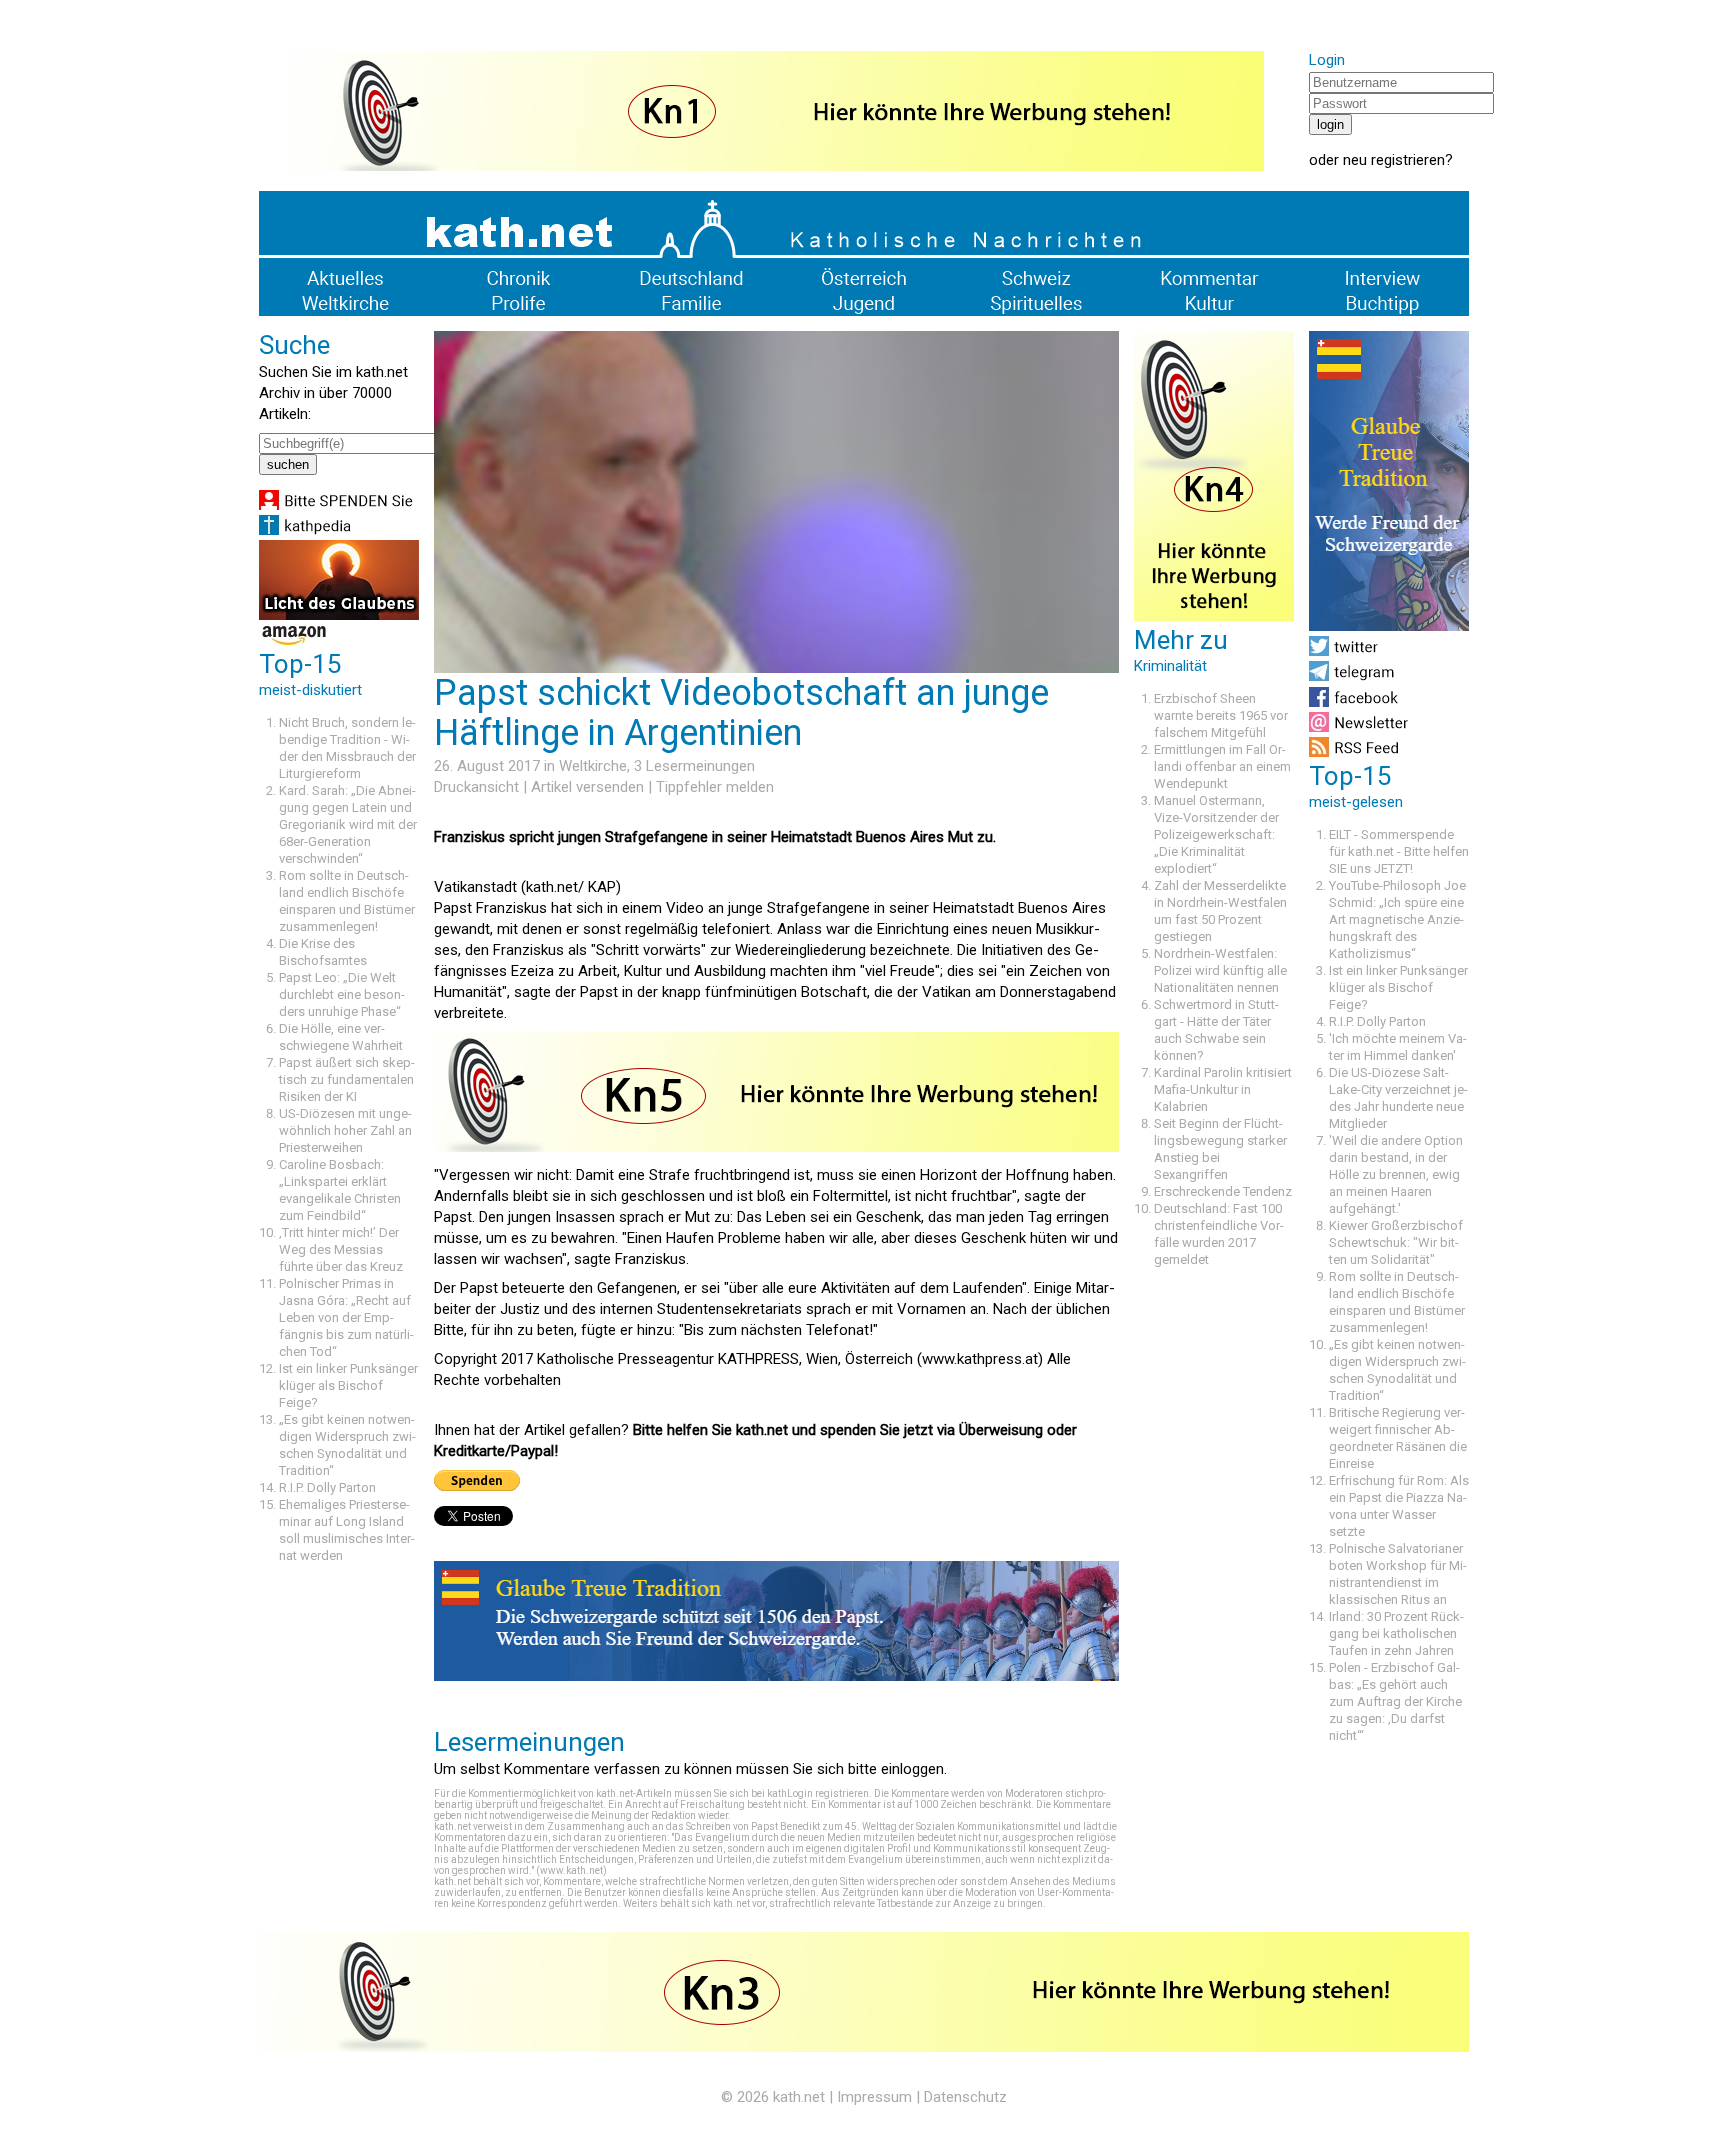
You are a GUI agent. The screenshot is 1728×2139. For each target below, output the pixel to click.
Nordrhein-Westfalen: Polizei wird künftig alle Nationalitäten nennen (1220, 970)
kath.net (799, 2097)
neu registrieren (1394, 160)
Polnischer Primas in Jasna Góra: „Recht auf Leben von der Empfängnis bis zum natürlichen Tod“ (346, 1317)
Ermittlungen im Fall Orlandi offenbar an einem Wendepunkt (1222, 766)
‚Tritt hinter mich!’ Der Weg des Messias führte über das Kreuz (341, 1249)
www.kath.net (571, 1870)
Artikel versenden (587, 787)
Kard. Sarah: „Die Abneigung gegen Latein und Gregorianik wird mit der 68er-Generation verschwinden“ (348, 824)
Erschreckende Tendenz (1223, 1191)
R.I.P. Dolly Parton (327, 1487)
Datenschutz (965, 2097)
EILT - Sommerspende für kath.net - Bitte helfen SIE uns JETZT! (1399, 851)
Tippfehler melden (715, 787)
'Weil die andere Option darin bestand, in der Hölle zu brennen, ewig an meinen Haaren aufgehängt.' (1396, 1174)
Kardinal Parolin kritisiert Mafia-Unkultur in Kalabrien (1223, 1089)
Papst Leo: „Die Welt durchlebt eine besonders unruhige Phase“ (342, 994)
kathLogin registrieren (818, 1793)
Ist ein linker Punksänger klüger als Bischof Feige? (348, 1385)
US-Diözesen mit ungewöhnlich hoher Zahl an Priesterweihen (345, 1130)
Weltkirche (593, 766)
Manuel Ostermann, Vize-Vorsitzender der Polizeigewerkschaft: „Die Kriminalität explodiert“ (1216, 834)
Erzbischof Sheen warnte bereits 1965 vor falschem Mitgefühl (1221, 715)
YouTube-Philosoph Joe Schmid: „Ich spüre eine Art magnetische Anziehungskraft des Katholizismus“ (1397, 919)
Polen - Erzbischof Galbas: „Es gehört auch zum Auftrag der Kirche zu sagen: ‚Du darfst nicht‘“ (1395, 1701)
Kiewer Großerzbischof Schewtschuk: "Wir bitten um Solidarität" (1396, 1242)
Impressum (874, 2097)
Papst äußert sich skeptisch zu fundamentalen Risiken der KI (347, 1079)
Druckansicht (476, 787)
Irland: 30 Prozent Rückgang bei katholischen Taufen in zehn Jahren (1396, 1633)
